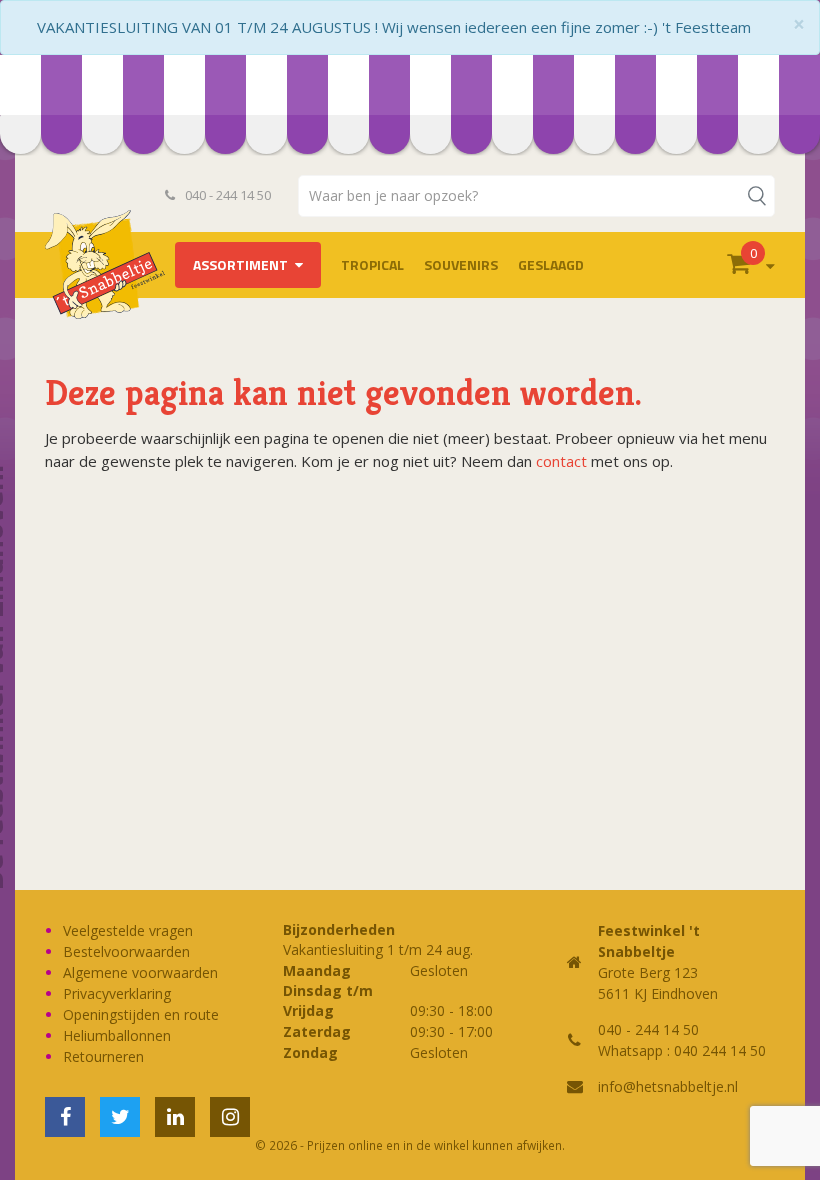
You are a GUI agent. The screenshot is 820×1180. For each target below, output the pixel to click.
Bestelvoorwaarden (126, 951)
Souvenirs (461, 264)
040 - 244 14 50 (226, 195)
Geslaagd (551, 264)
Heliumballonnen (117, 1035)
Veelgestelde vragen (128, 930)
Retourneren (103, 1056)
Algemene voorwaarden (140, 972)
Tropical (372, 264)
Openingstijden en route (141, 1014)
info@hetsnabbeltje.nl (668, 1086)
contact (561, 461)
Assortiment (240, 264)
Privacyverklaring (117, 993)
